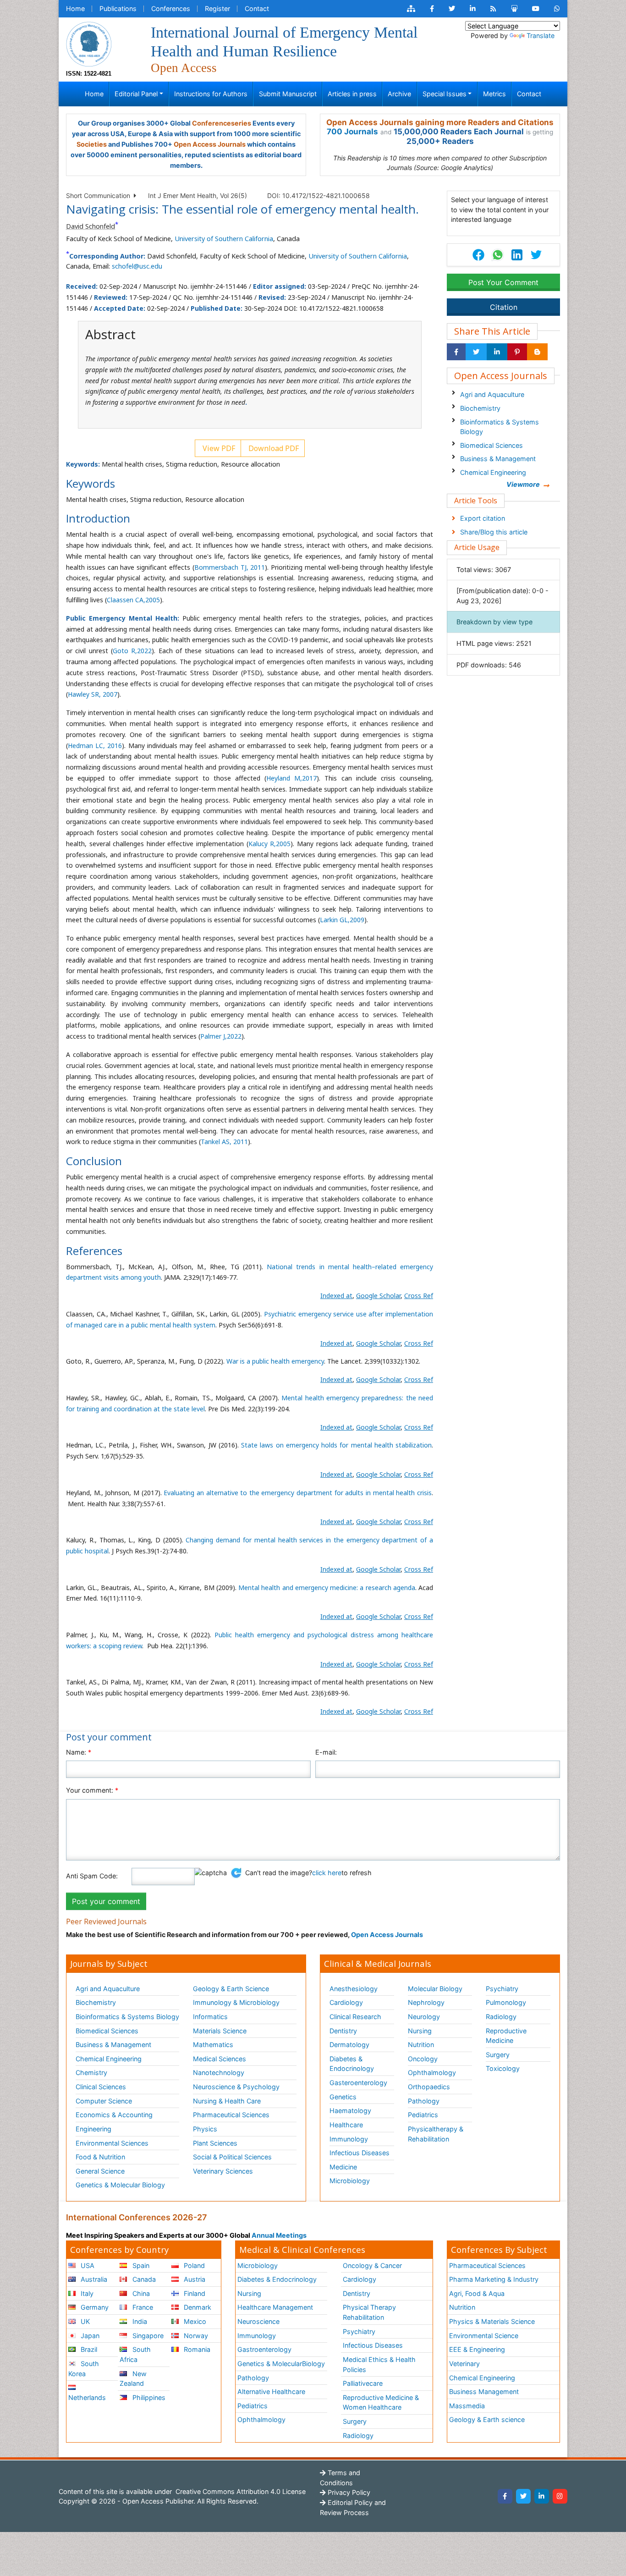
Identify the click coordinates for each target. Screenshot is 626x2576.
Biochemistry (480, 408)
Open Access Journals (210, 144)
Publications (118, 8)
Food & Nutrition (100, 2157)
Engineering (93, 2129)
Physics (205, 2129)
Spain (140, 2265)
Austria (194, 2279)
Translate (541, 36)
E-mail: (326, 1752)
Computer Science (104, 2101)
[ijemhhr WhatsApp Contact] (557, 9)
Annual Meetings (279, 2235)
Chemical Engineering (493, 472)
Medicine (343, 2167)
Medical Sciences (220, 2059)
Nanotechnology (219, 2072)
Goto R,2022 (132, 651)
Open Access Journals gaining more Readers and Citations (440, 122)
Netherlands (87, 2397)
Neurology (424, 2017)
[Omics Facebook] (432, 9)
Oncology (423, 2059)
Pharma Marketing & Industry (494, 2279)
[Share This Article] (497, 255)
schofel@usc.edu (137, 266)
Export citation (483, 518)
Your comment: (92, 1790)
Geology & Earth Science (231, 1989)
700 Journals (352, 132)
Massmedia (467, 2406)
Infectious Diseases (360, 2153)
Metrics (494, 94)
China (140, 2293)
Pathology (424, 2101)
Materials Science (220, 2031)
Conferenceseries (222, 123)
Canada (143, 2279)
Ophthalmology (432, 2072)
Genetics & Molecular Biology (120, 2185)
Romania (196, 2349)
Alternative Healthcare (271, 2392)
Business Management (484, 2392)
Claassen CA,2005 (133, 600)
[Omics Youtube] (536, 9)
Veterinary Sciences (223, 2171)
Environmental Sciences (112, 2143)
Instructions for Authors (211, 94)
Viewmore (523, 484)
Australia (93, 2279)
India (139, 2321)
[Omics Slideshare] (514, 9)
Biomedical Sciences (491, 445)
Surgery (498, 2055)
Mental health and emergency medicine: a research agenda (327, 1588)
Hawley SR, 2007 (93, 694)
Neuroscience (258, 2321)
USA (87, 2265)
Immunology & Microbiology (236, 2002)
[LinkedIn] (542, 2496)
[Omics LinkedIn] (473, 9)
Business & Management (498, 459)
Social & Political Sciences (232, 2157)
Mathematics (213, 2045)
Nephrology (426, 2002)
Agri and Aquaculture (492, 394)
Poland (193, 2265)
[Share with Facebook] (456, 352)
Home (75, 8)
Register (217, 8)
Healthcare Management (275, 2307)
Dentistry (343, 2031)
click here (327, 1873)
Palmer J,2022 (221, 1036)
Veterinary (464, 2364)
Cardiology (346, 2002)
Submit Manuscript (288, 94)
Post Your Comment (503, 282)
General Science (100, 2171)
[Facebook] (505, 2496)
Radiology (501, 2017)
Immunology (349, 2139)
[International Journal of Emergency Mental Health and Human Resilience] (89, 43)
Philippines (148, 2397)
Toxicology (503, 2068)
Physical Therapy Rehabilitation (369, 2312)
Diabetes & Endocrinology (352, 2064)
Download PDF (273, 448)
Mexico (194, 2321)
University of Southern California (224, 239)
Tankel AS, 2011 (224, 1142)
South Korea (84, 2369)
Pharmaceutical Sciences (231, 2115)
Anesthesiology (354, 1989)
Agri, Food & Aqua (477, 2293)
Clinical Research (355, 2017)
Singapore (147, 2336)
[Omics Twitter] (452, 9)
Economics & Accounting (114, 2115)
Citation (504, 307)
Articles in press (352, 94)
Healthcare (346, 2125)
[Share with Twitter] (476, 352)
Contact (257, 8)
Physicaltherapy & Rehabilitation (436, 2134)
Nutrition (421, 2045)
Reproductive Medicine (506, 2036)
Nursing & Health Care (227, 2101)
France (142, 2307)
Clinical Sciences (101, 2087)
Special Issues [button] (445, 94)
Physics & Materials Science (492, 2321)
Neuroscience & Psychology (236, 2087)
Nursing (420, 2031)
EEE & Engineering (477, 2349)
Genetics (343, 2097)
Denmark (197, 2307)
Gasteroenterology (358, 2083)
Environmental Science (484, 2336)
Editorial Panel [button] (136, 94)
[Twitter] (523, 2496)
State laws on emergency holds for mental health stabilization (336, 1445)
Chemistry (91, 2072)
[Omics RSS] (493, 9)
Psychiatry (502, 1989)
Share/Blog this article (494, 532)
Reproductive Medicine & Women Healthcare (381, 2403)
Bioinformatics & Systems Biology (500, 427)
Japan (89, 2336)
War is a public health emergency (275, 1361)
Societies (92, 144)
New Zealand (133, 2379)
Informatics (210, 2017)
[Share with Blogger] (537, 352)
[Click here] (411, 9)
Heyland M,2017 (291, 778)
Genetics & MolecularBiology (281, 2364)
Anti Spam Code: (92, 1876)
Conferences (171, 8)
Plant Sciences (215, 2143)
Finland (194, 2293)
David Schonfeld (91, 226)
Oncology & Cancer (372, 2265)
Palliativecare (363, 2383)
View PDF (218, 448)
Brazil (88, 2349)
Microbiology (350, 2181)
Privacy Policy (348, 2492)
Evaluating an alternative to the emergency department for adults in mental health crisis (298, 1493)
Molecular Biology (435, 1989)
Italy (86, 2293)
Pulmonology (506, 2002)
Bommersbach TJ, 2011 (230, 567)
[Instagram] (560, 2496)
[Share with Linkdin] (497, 352)
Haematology (350, 2111)
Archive (399, 94)
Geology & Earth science (487, 2419)
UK (84, 2321)
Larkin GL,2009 (342, 920)
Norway (195, 2336)
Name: (79, 1752)
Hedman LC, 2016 (95, 746)
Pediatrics (423, 2115)
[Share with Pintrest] (517, 352)
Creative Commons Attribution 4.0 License (240, 2491)
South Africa (135, 2354)
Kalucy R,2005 (270, 844)
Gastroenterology (264, 2349)
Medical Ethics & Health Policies (379, 2364)
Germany (94, 2307)
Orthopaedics (429, 2087)
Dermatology (349, 2045)
